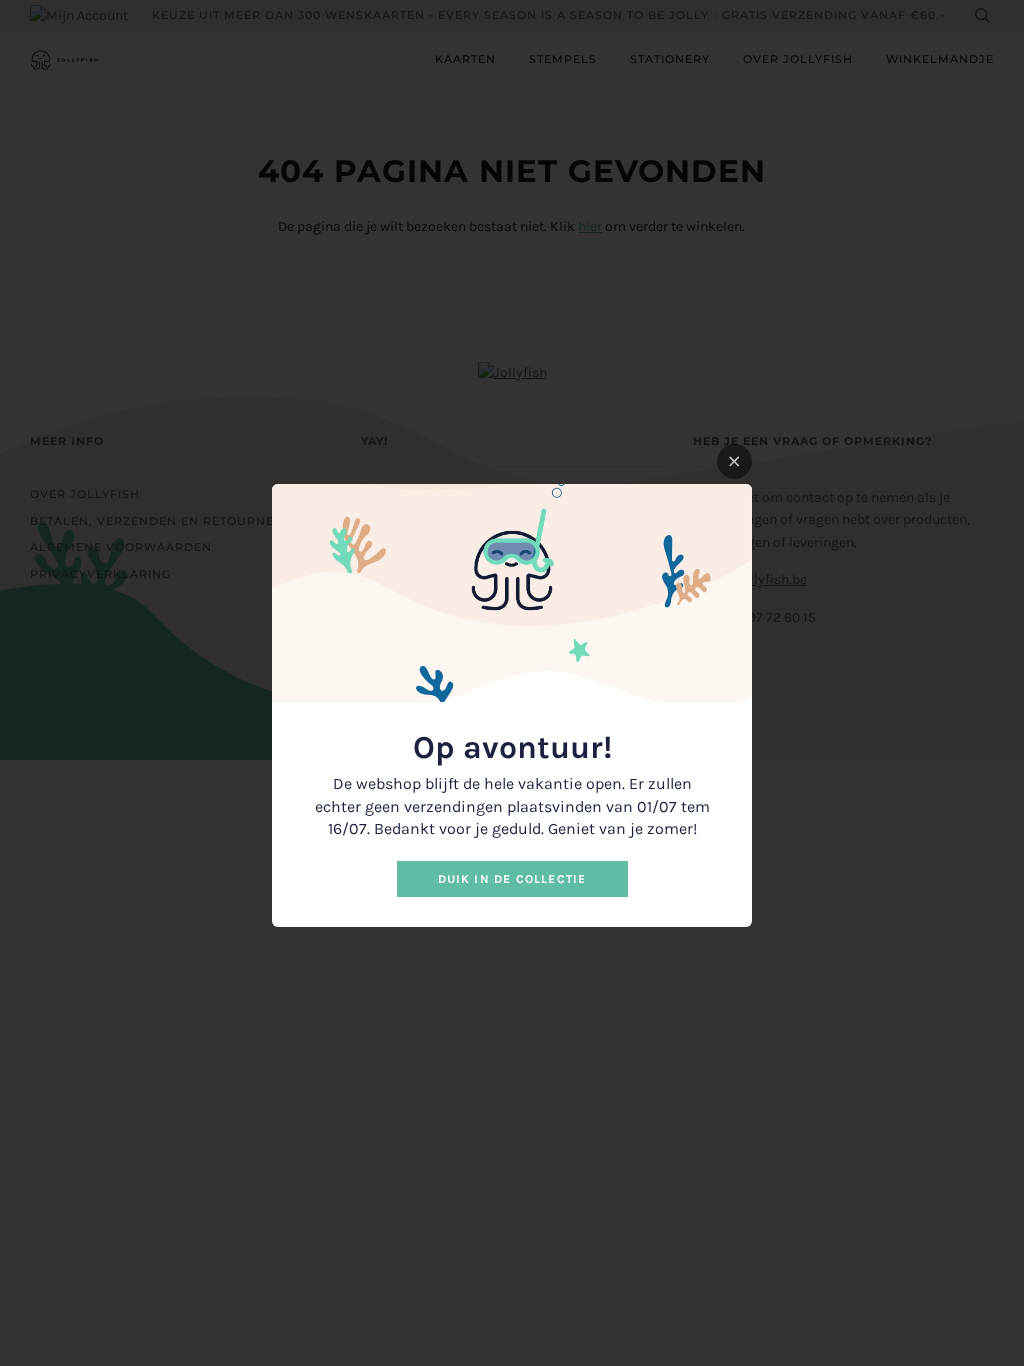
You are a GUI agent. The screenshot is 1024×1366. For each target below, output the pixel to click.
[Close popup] (734, 461)
